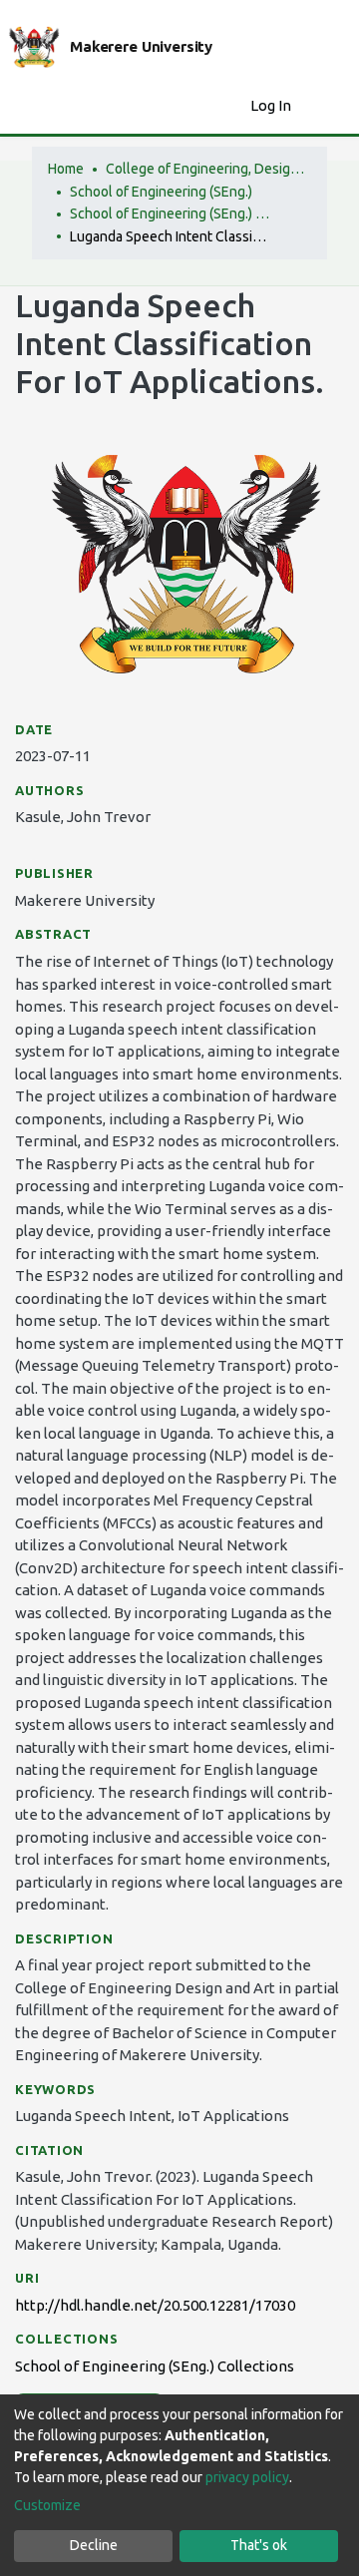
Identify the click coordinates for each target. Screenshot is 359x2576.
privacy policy (247, 2477)
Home (66, 169)
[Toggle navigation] (331, 106)
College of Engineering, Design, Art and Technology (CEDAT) (205, 169)
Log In (273, 105)
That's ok (259, 2545)
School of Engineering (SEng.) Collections (170, 214)
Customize (47, 2505)
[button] (230, 106)
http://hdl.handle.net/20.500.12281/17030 (155, 2305)
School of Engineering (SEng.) (161, 192)
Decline (94, 2545)
